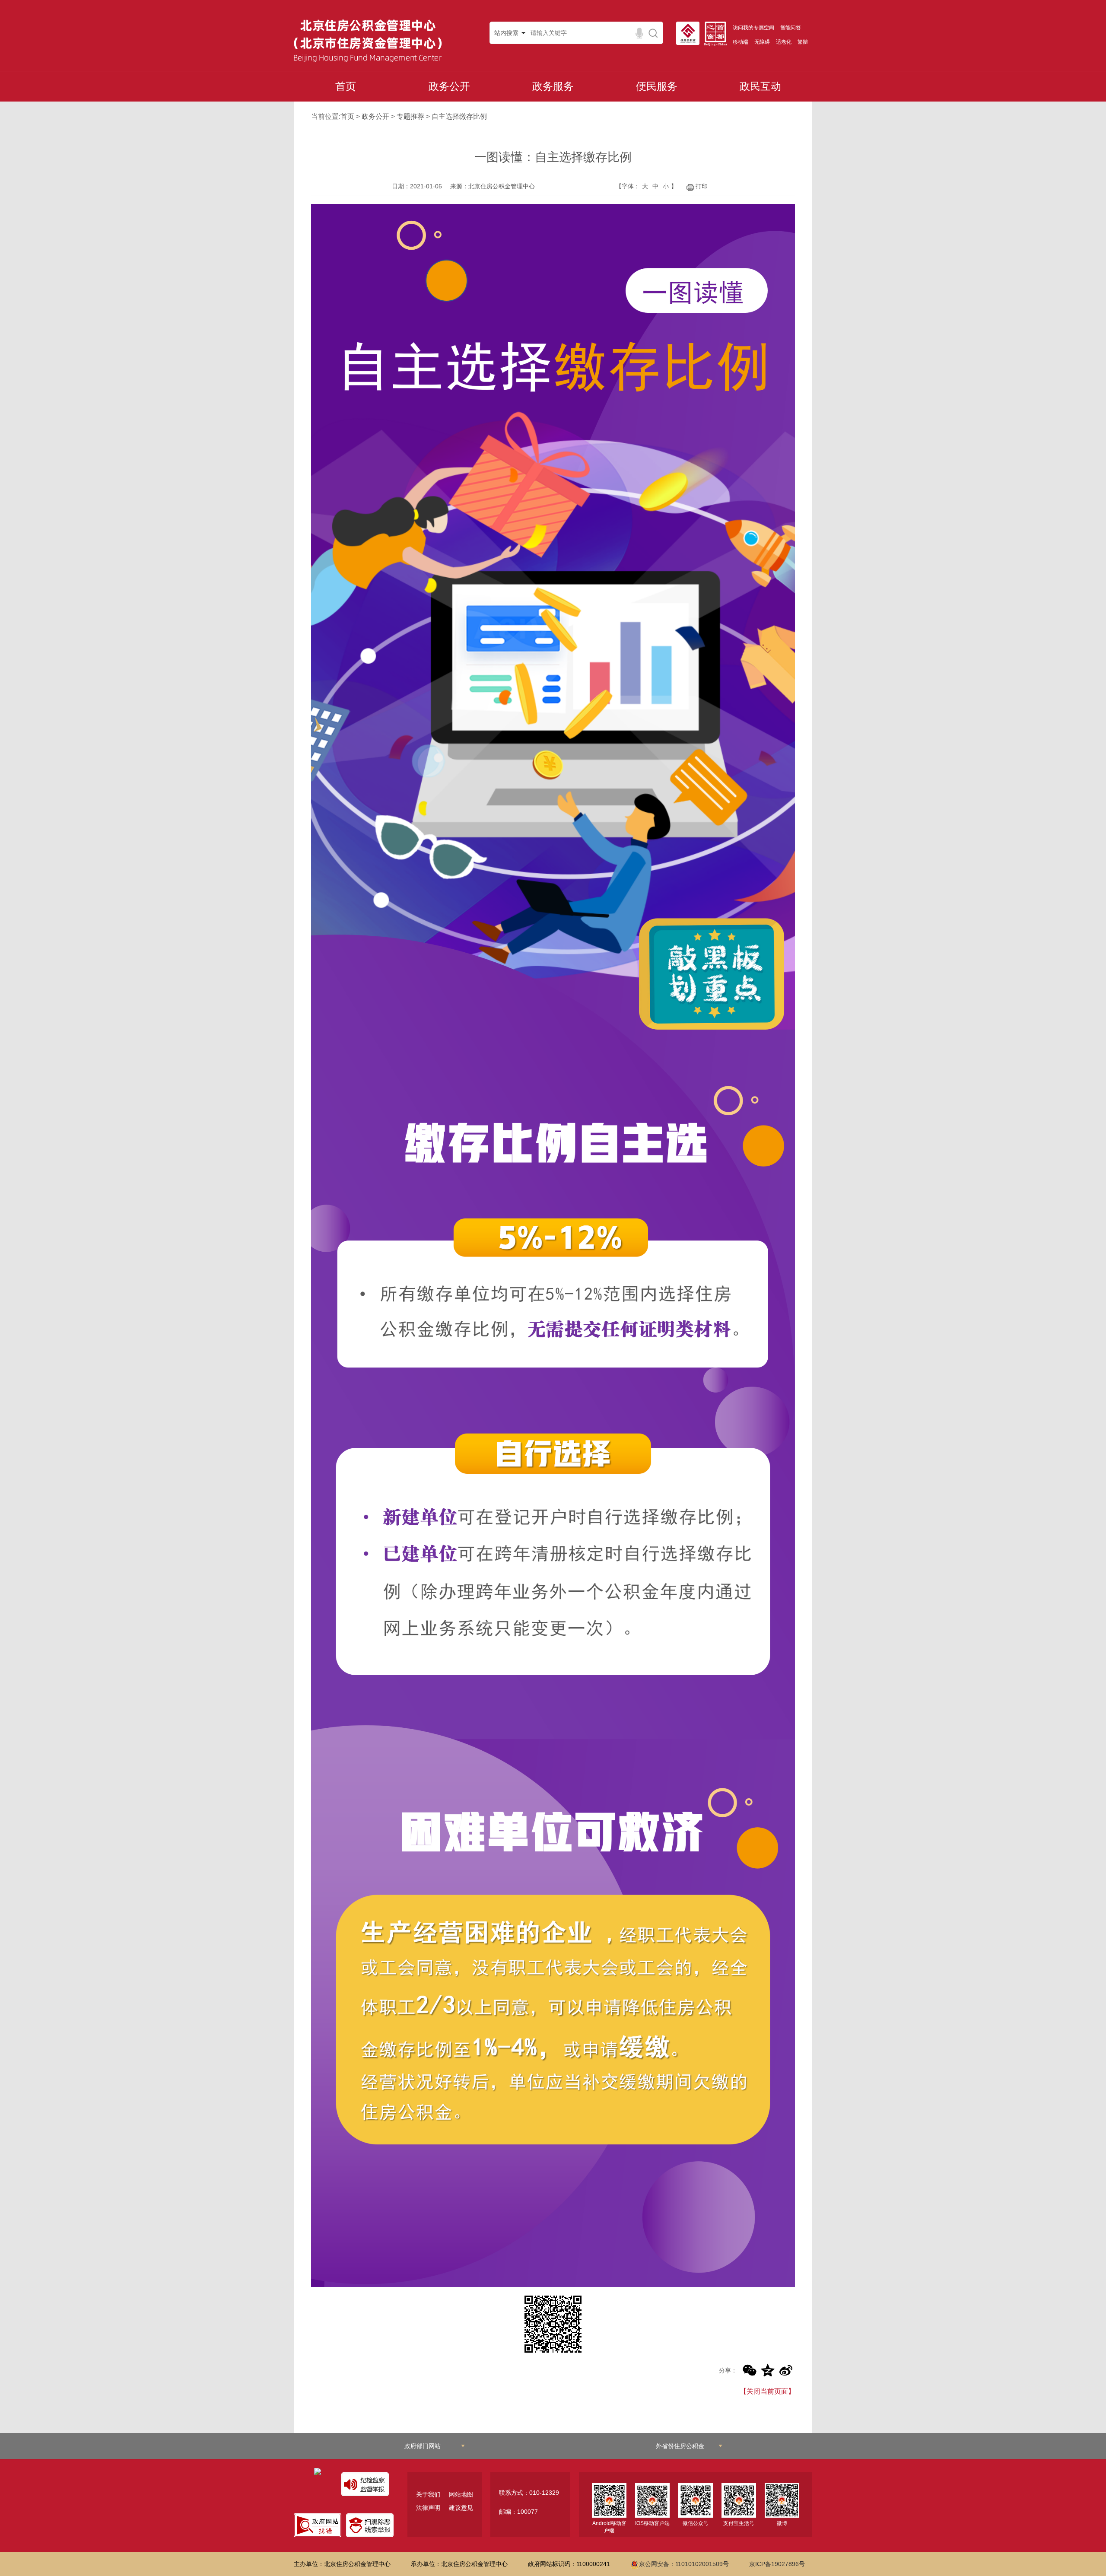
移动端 (741, 42)
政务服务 (553, 86)
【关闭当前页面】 (767, 2391)
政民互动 (760, 86)
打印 (702, 186)
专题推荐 (410, 116)
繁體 (803, 42)
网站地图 (461, 2494)
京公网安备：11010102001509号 (684, 2564)
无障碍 (762, 42)
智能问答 (791, 28)
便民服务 (657, 86)
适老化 (784, 42)
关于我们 (428, 2494)
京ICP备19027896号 (777, 2564)
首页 (346, 86)
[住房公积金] (690, 33)
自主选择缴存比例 (459, 116)
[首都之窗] (718, 34)
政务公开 (449, 86)
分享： (728, 2370)
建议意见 (461, 2508)
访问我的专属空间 (753, 28)
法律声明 (428, 2508)
